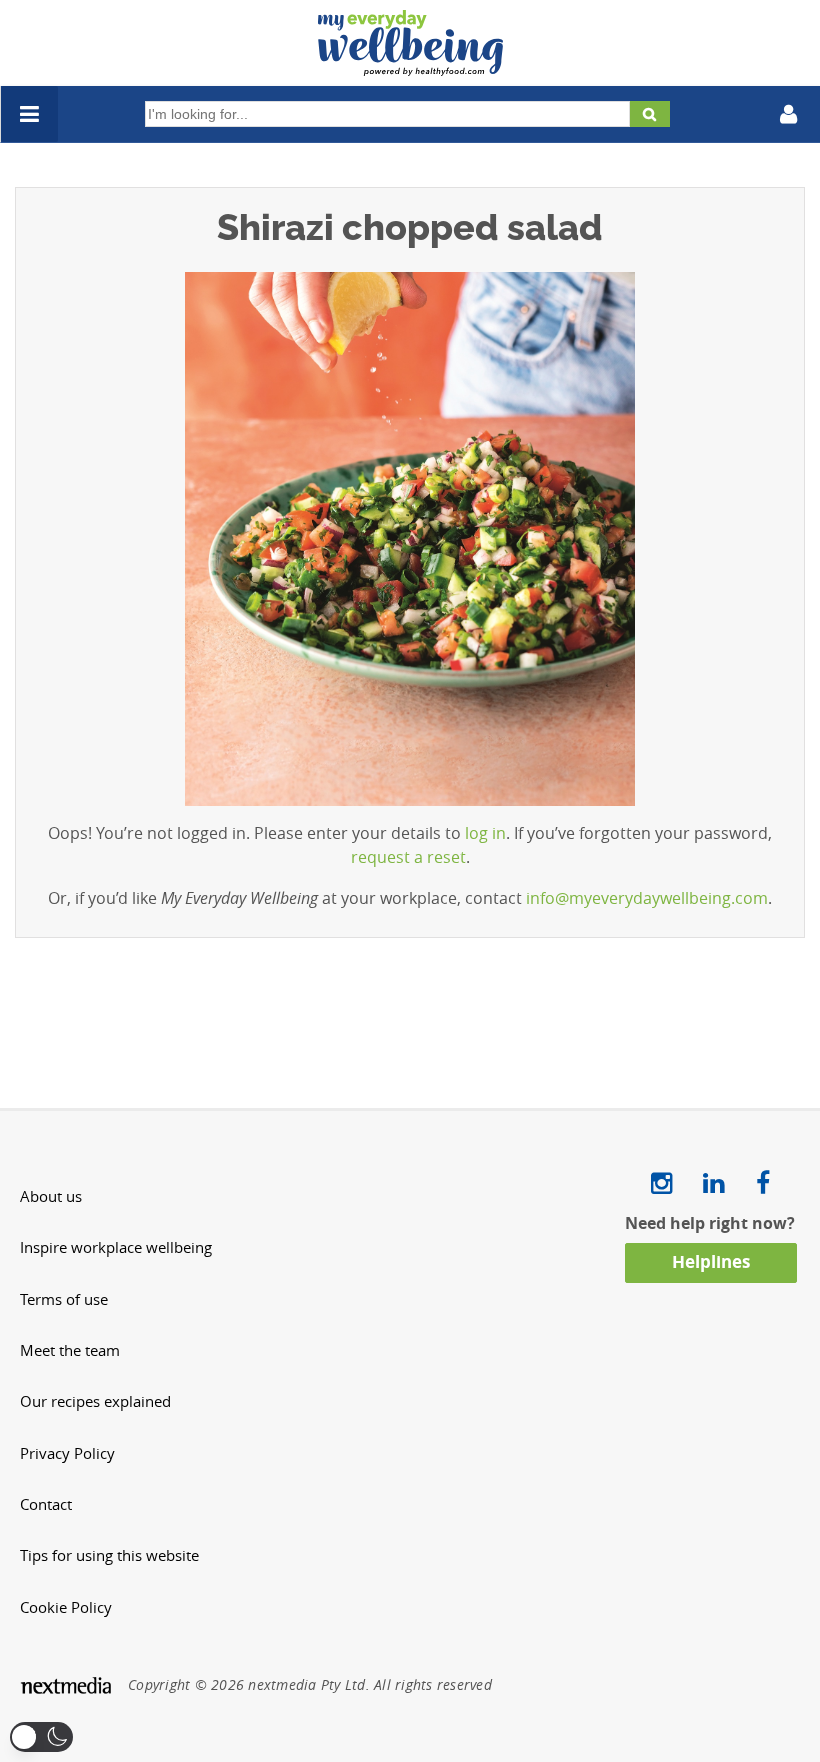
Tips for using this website (109, 1555)
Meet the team (70, 1350)
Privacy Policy (67, 1453)
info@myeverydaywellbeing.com (647, 898)
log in (485, 833)
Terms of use (64, 1299)
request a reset (408, 857)
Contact (46, 1504)
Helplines (711, 1261)
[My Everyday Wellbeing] (410, 64)
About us (51, 1196)
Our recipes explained (95, 1401)
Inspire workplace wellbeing (116, 1247)
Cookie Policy (66, 1607)
